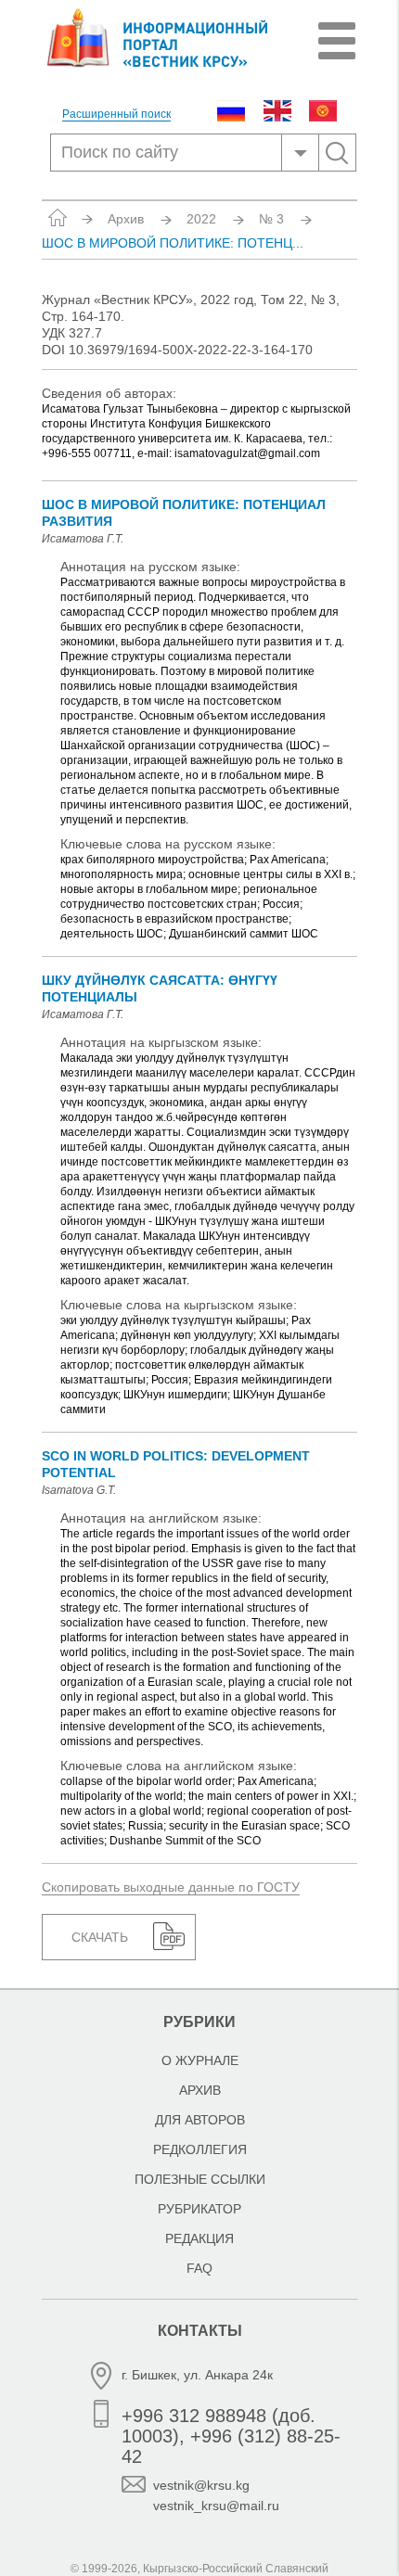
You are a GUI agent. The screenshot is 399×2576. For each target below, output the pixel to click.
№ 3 (271, 219)
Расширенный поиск (116, 115)
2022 (201, 219)
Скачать (100, 1937)
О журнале (200, 2060)
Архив (126, 219)
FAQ (199, 2268)
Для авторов (200, 2120)
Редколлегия (200, 2149)
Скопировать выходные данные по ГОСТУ (171, 1887)
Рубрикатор (199, 2209)
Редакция (199, 2238)
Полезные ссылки (200, 2179)
